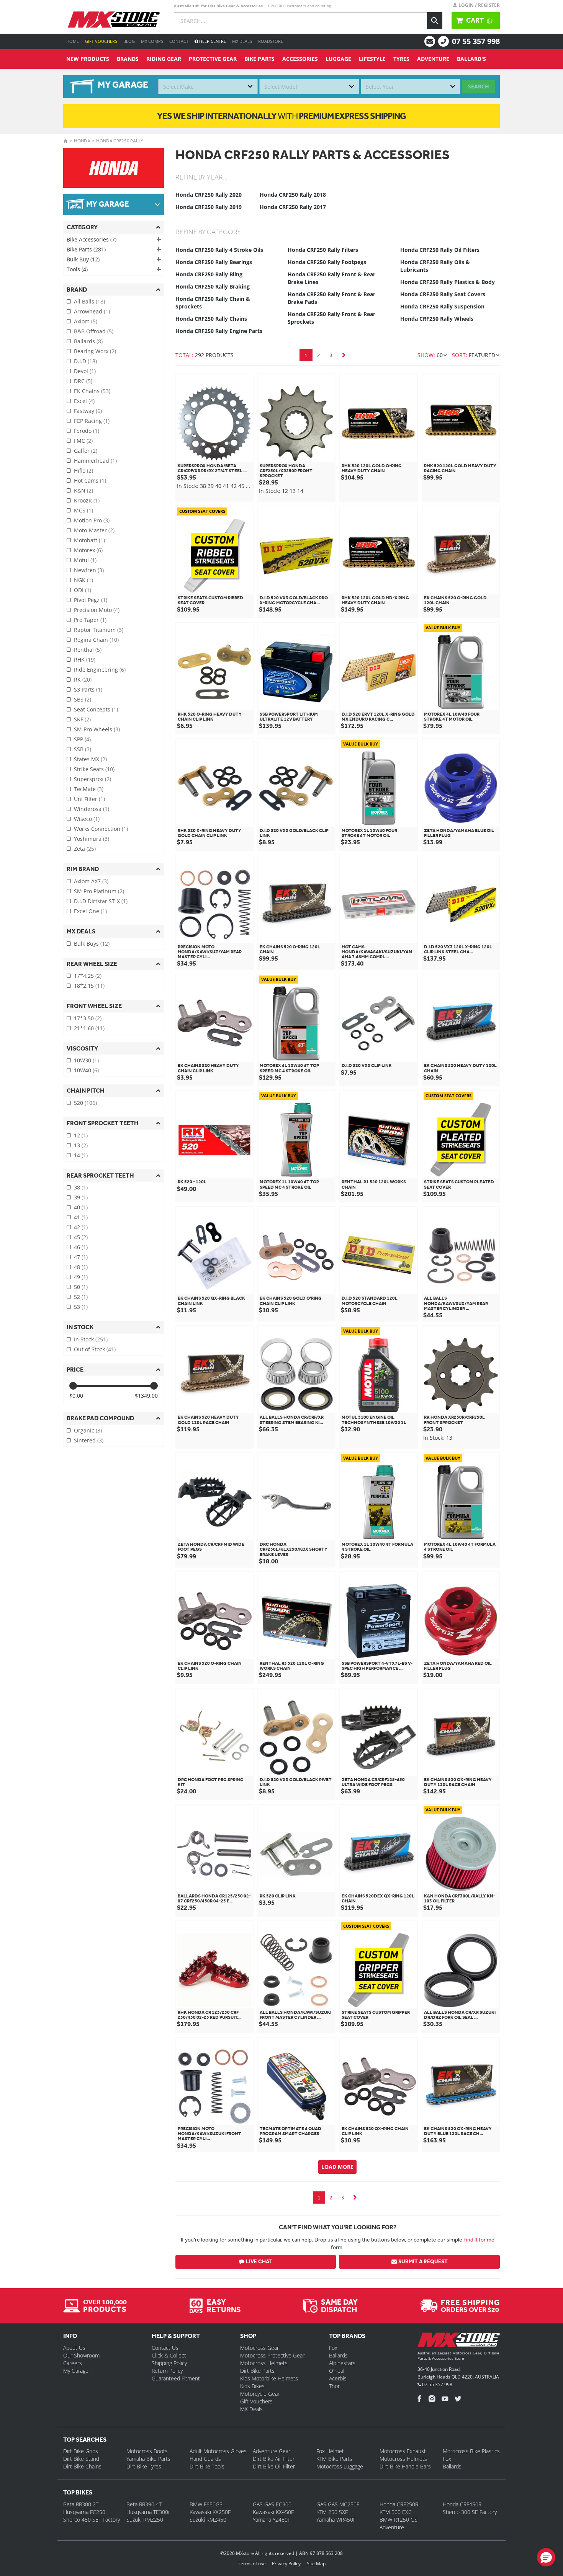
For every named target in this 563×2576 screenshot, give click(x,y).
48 (81, 1267)
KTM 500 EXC (396, 2512)
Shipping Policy (169, 2363)
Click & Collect (169, 2355)
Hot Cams (90, 480)
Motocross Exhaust (403, 2451)
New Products (88, 59)
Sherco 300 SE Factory (470, 2512)
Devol (85, 371)
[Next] (344, 355)
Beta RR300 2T (81, 2504)
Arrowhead (92, 311)
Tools (77, 269)
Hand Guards (205, 2459)
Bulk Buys (92, 944)
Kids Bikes (252, 2386)
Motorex (88, 550)
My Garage (76, 2371)
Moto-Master (94, 530)
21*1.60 (89, 1028)
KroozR (87, 500)
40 (81, 1207)
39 (81, 1197)
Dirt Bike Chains (82, 2466)
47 (81, 1257)
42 (81, 1227)
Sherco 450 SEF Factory (92, 2520)
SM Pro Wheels (97, 729)
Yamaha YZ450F (272, 2520)
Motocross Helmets (264, 2363)
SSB (83, 749)
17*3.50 (88, 1018)
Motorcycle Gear (260, 2394)
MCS (83, 510)
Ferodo (87, 431)
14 (81, 1155)
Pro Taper (90, 620)
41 (81, 1217)
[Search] (435, 21)
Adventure (433, 59)
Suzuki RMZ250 (145, 2520)
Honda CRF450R (462, 2504)
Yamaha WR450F (336, 2520)
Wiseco (87, 819)
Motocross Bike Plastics (471, 2451)
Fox (333, 2348)
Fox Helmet (330, 2451)
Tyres (401, 59)
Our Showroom (81, 2355)
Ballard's (471, 59)
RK (83, 679)
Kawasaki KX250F (210, 2512)
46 (81, 1247)
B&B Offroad (94, 331)
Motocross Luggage (340, 2466)
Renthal (88, 650)
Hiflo (83, 471)
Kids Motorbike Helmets (269, 2378)
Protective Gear (213, 59)
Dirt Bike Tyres (144, 2466)
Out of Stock (95, 1349)
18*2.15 (89, 986)
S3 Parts (88, 689)
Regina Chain (96, 640)
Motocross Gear (259, 2348)
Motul (85, 560)
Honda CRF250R (399, 2504)
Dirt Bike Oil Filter (274, 2466)
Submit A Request (423, 2262)
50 (81, 1287)
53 (81, 1307)
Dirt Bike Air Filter (274, 2459)
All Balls (89, 301)
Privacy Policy (286, 2564)
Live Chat (259, 2262)
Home (73, 41)
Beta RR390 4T (144, 2504)
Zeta (85, 849)
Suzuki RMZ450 (208, 2520)
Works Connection (101, 829)
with (281, 116)
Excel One (90, 911)
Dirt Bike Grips (81, 2451)
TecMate (89, 789)
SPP (82, 739)
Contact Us (165, 2348)
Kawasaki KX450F (273, 2512)
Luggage (338, 59)
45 (81, 1237)
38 (81, 1187)
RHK (85, 660)
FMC (83, 441)
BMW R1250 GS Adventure (399, 2523)
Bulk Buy (83, 259)
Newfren (89, 570)
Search (479, 86)
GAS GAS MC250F (338, 2504)
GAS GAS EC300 (272, 2504)
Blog (129, 41)
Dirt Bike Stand (81, 2459)
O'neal (337, 2371)
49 (81, 1277)
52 (81, 1297)
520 (85, 1103)
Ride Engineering (100, 670)
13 (81, 1145)
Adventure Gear (272, 2451)
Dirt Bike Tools (207, 2466)
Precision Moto (97, 610)
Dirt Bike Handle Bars (405, 2466)
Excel (84, 401)
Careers (73, 2363)
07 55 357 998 (476, 41)
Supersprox (92, 779)
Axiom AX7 (91, 881)
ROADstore (271, 41)
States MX (90, 759)
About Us (74, 2348)
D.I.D (85, 361)
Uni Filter (89, 799)
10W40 (86, 1070)
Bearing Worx (95, 351)
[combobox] (208, 86)
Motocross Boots (147, 2451)
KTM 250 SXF (332, 2512)
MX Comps (152, 41)
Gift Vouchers (101, 41)
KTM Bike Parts (334, 2459)
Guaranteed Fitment (176, 2378)
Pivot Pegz (91, 600)
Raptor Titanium (99, 630)
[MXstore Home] (459, 2341)
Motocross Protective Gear (272, 2355)
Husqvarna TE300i (148, 2512)
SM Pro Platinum (99, 891)
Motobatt (89, 540)
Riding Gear (164, 59)
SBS (83, 699)
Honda (82, 141)
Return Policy (167, 2371)
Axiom (86, 321)
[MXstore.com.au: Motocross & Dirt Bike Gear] (114, 20)
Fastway (88, 411)
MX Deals (242, 41)
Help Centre (212, 41)
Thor (334, 2386)
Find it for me (479, 2240)
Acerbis (338, 2378)
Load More (337, 2167)
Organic (88, 1430)
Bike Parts (259, 59)
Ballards (88, 341)
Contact (179, 41)
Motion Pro (92, 520)
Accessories (300, 59)
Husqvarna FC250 (84, 2512)
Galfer (86, 451)
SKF (82, 719)
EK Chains (92, 391)
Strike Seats (94, 769)
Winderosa (92, 809)
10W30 (86, 1060)
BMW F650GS (206, 2504)
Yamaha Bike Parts (148, 2459)
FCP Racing (92, 421)
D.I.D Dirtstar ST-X (101, 901)
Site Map (316, 2564)
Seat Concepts (96, 709)
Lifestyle (372, 59)
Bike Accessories (92, 239)
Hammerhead (95, 461)
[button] (546, 2557)
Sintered (89, 1440)
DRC (83, 381)
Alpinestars (342, 2363)
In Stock (91, 1339)
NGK (83, 580)
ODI (83, 590)
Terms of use (252, 2564)
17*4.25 (88, 976)
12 (81, 1135)
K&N (83, 490)
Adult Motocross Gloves (218, 2451)
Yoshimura (92, 839)
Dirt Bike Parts (257, 2371)
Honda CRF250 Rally (120, 141)
